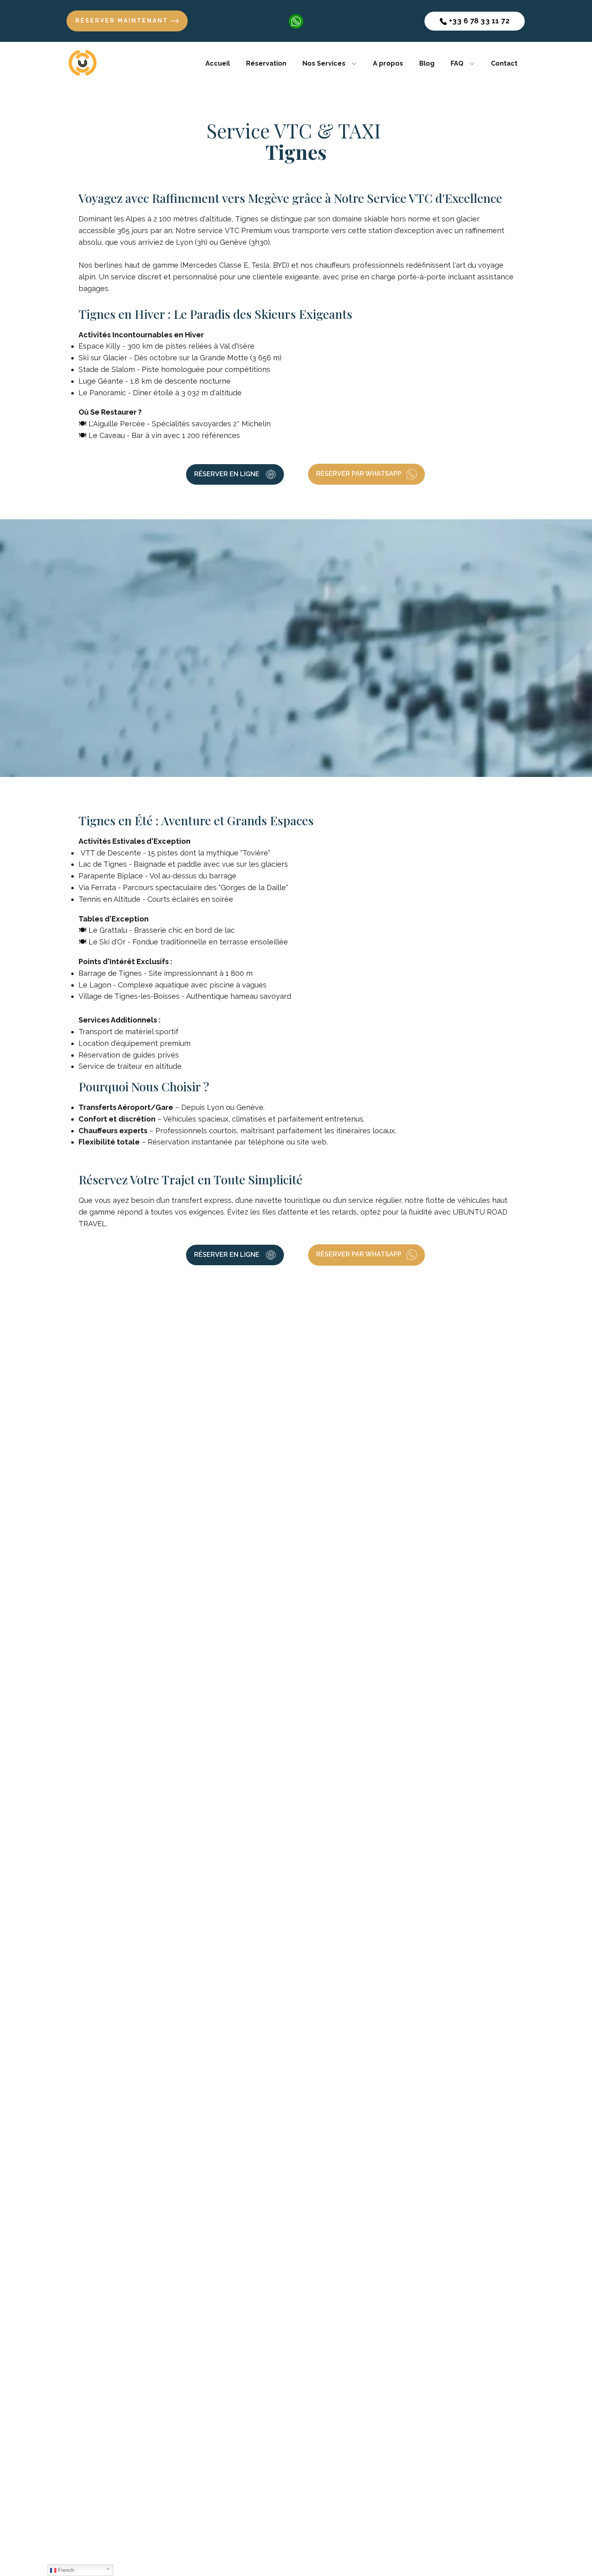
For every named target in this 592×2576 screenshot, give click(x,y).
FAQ (457, 63)
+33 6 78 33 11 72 (478, 21)
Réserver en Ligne (228, 474)
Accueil (218, 63)
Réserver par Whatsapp (360, 474)
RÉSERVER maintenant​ (123, 21)
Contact (504, 63)
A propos (388, 63)
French (65, 2570)
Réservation (266, 63)
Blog (427, 63)
